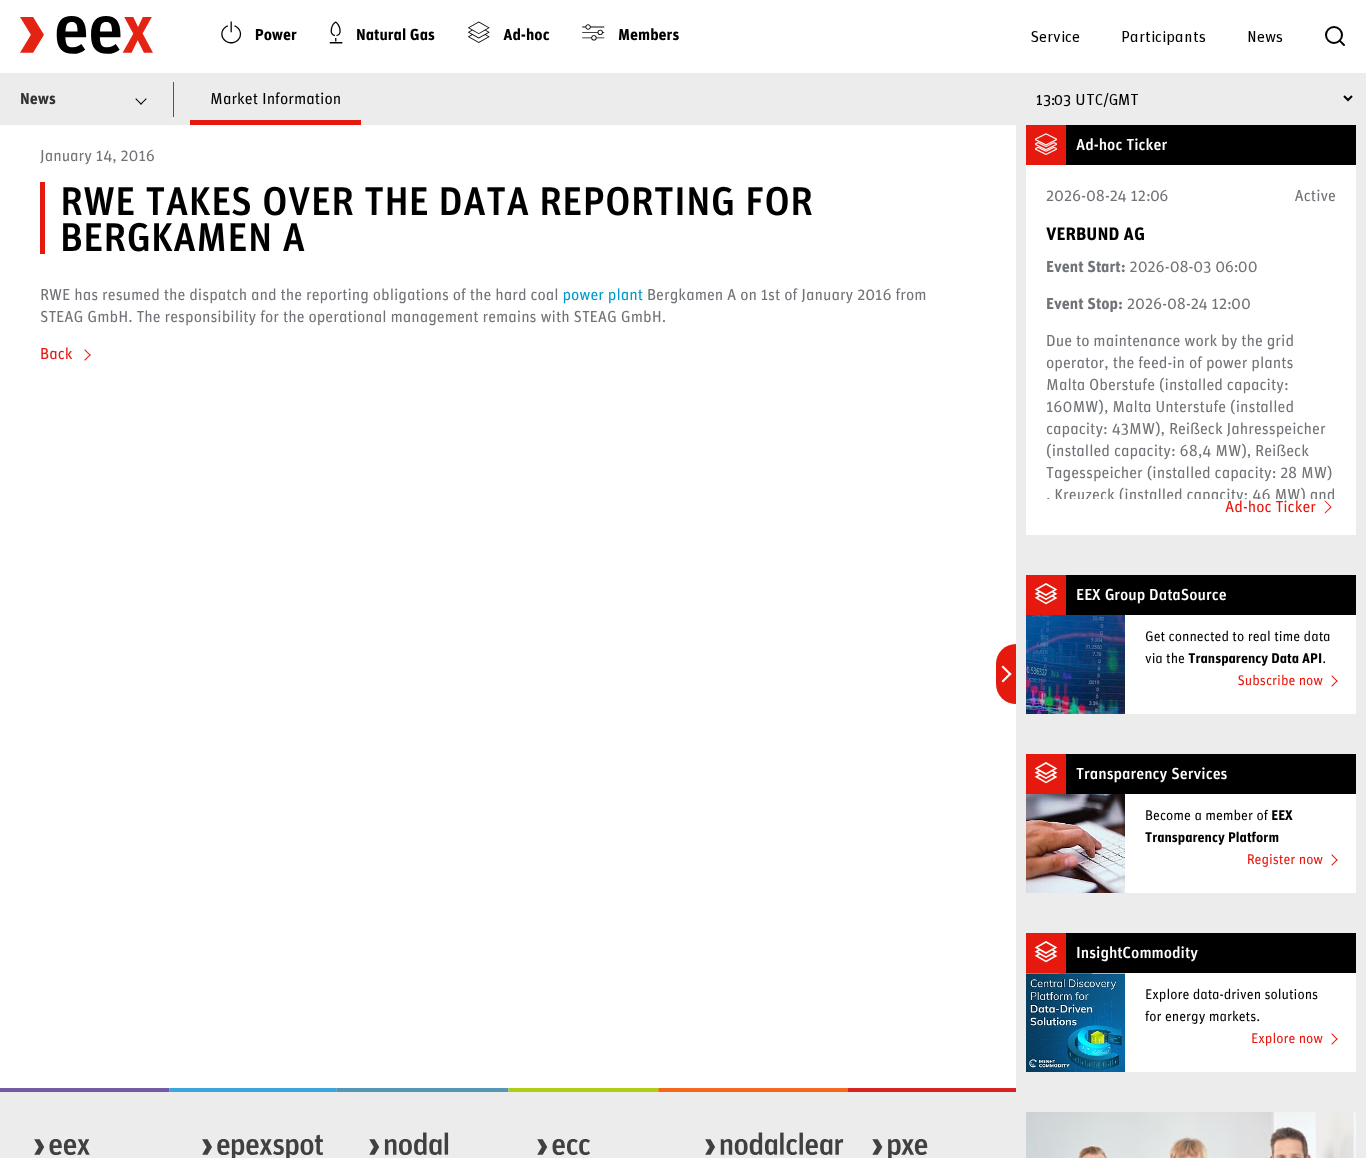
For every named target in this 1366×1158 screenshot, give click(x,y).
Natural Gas (393, 34)
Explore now (1287, 1037)
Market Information (275, 98)
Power (274, 34)
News (1265, 35)
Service (1055, 35)
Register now (1285, 858)
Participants (1163, 35)
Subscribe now (1280, 679)
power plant (602, 294)
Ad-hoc (525, 34)
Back (58, 353)
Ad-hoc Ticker (1270, 507)
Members (646, 34)
